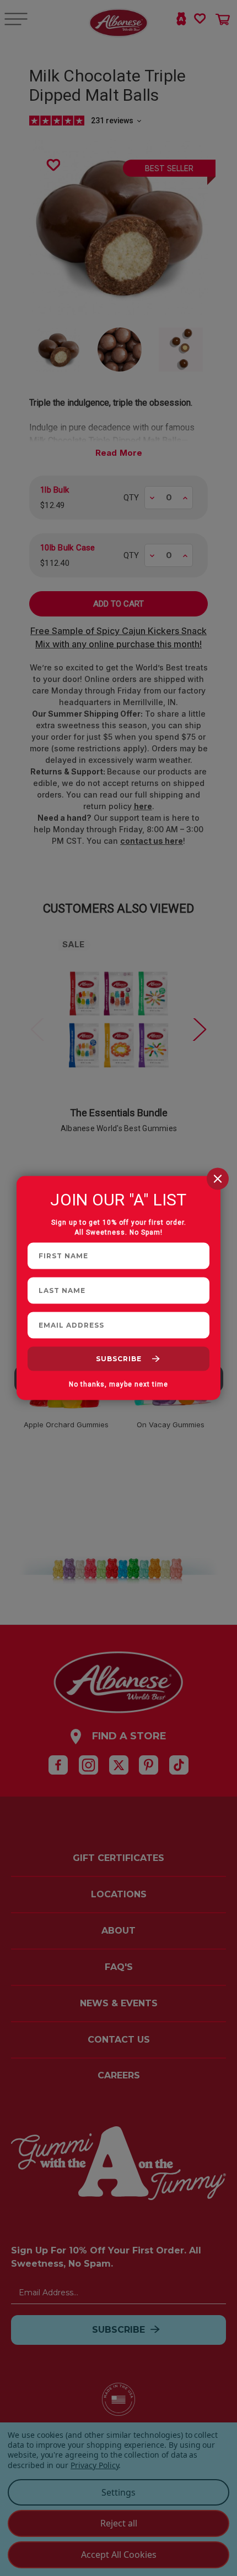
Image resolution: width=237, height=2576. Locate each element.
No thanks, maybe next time (118, 1384)
